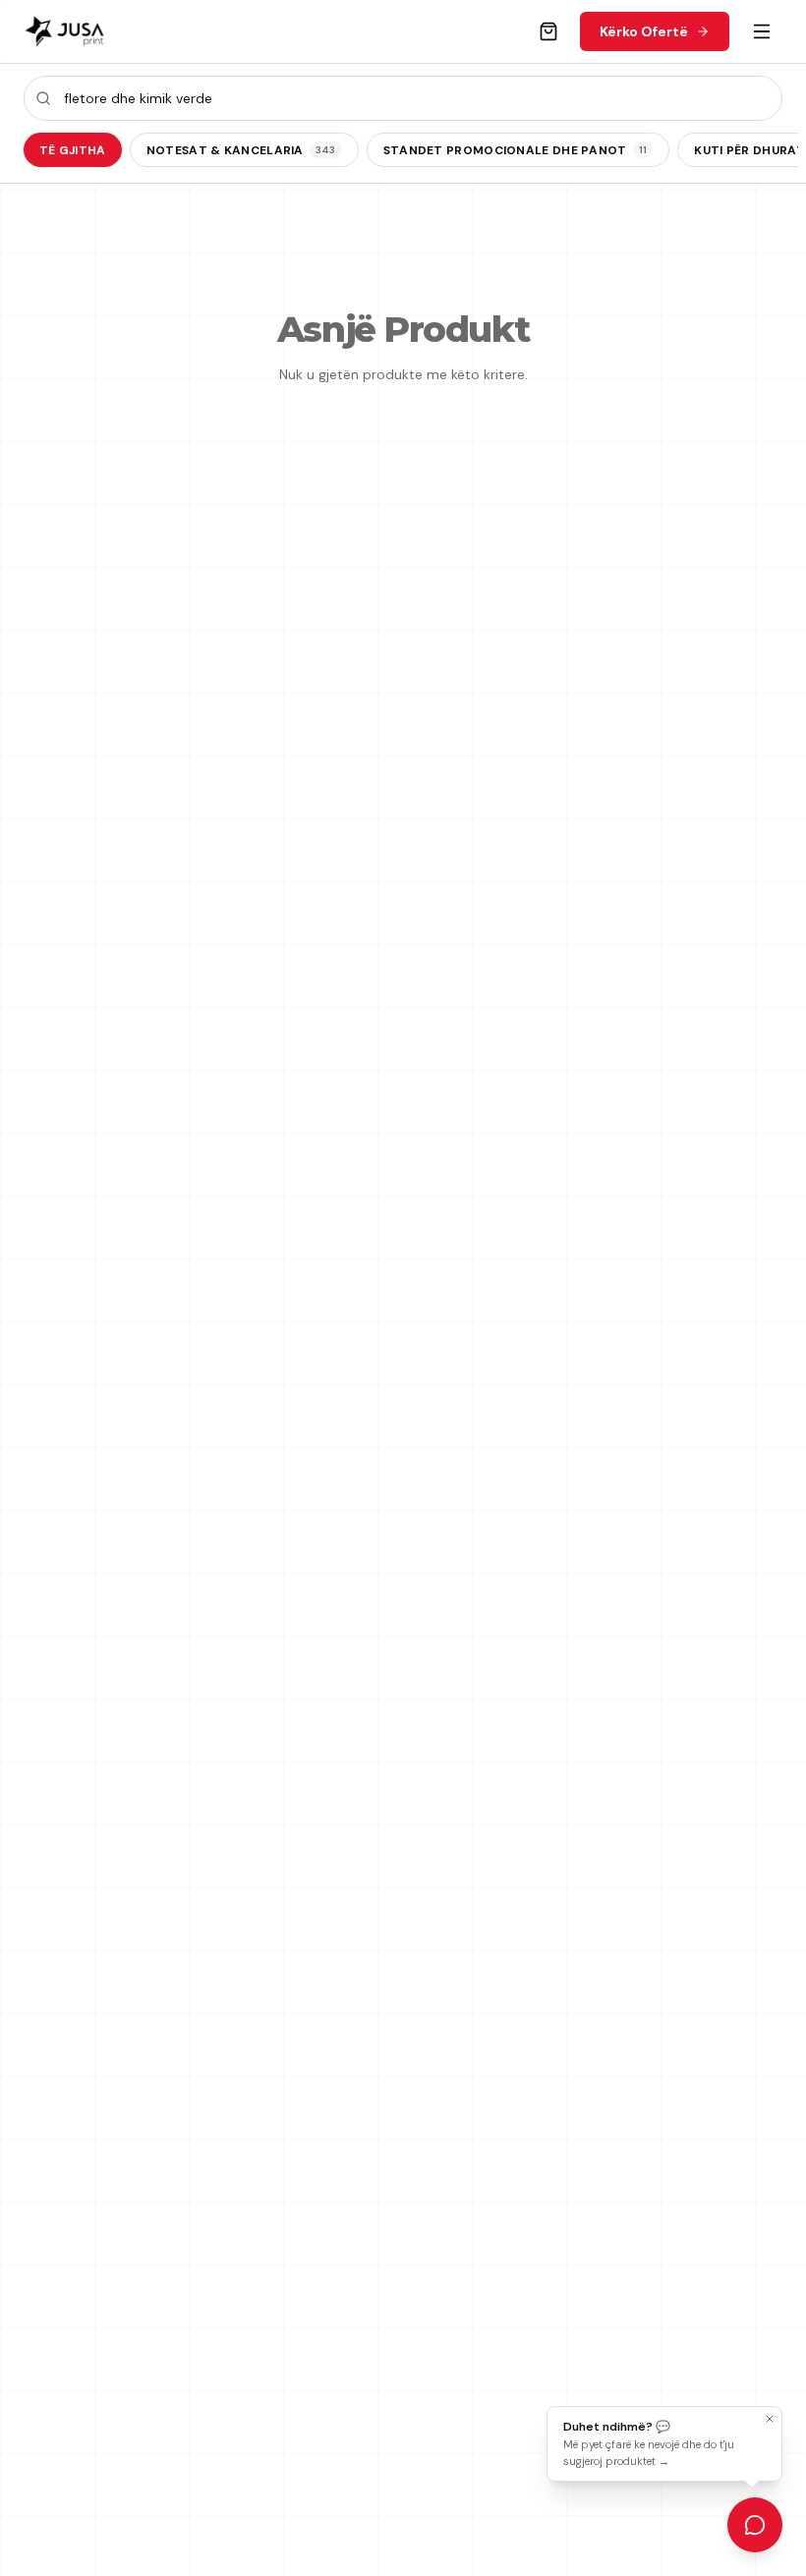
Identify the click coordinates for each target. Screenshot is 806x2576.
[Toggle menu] (762, 31)
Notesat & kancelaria (241, 150)
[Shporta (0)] (548, 31)
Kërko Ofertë (644, 31)
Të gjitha (73, 150)
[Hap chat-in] (755, 2525)
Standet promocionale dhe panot (516, 150)
